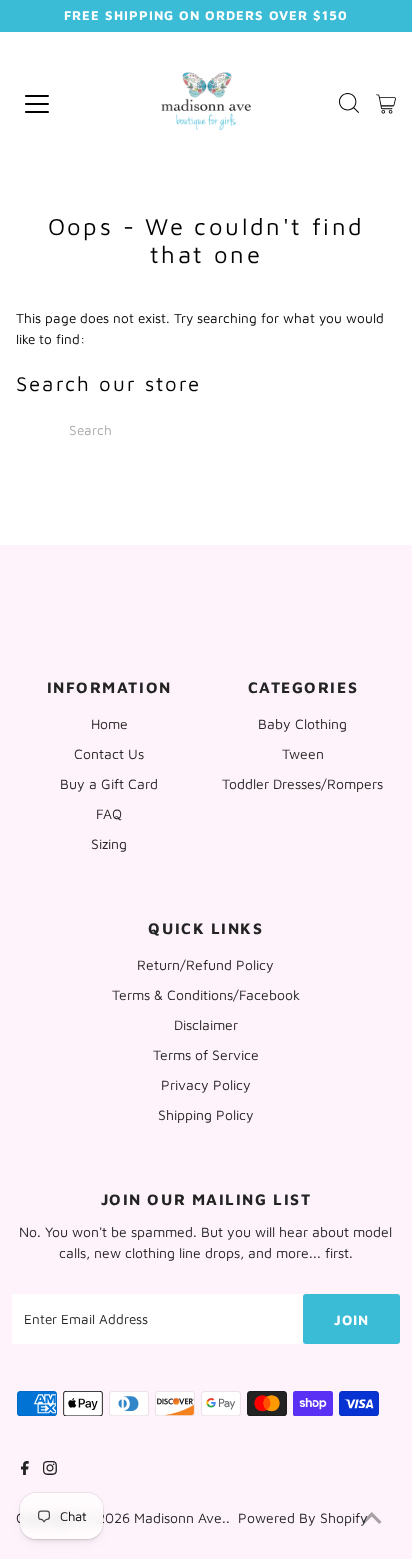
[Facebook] (25, 1470)
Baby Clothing (302, 723)
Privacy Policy (206, 1084)
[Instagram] (50, 1470)
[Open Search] (349, 105)
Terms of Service (206, 1054)
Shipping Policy (206, 1114)
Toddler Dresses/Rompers (302, 783)
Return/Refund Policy (205, 964)
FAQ (109, 813)
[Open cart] (386, 104)
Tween (303, 753)
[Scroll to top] (372, 1519)
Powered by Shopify (303, 1517)
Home (109, 723)
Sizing (109, 843)
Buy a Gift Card (109, 783)
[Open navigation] (64, 104)
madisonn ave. (180, 1517)
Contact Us (109, 753)
